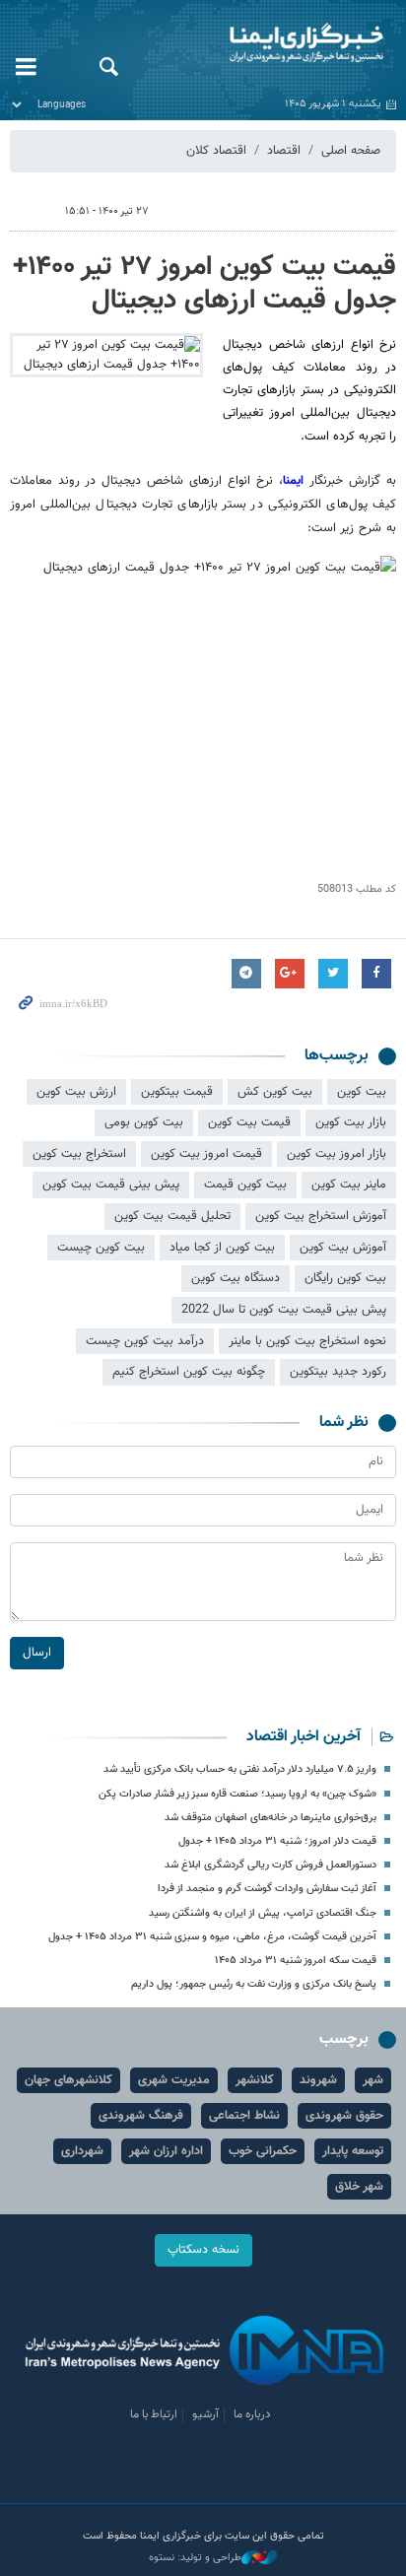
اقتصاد (284, 151)
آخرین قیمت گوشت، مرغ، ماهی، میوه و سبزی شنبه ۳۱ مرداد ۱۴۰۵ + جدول (212, 1937)
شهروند (318, 2080)
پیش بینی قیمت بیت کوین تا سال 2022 (284, 1310)
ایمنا (271, 44)
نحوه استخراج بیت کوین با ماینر (307, 1341)
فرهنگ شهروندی (141, 2116)
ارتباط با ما (154, 2414)
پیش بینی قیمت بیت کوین (111, 1185)
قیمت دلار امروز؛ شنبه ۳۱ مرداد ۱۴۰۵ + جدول (277, 1841)
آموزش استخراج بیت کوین (321, 1216)
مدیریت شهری (174, 2080)
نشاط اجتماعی (244, 2116)
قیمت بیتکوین (177, 1092)
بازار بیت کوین (351, 1122)
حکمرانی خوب (263, 2151)
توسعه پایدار (353, 2151)
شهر (373, 2080)
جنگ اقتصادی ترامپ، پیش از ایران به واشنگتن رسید (263, 1913)
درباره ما (252, 2414)
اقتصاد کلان (216, 151)
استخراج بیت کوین (79, 1154)
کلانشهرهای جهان (68, 2080)
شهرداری (82, 2151)
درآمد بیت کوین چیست (145, 1341)
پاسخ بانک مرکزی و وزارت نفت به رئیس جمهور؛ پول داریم (254, 1984)
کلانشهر (255, 2080)
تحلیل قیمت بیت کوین (172, 1216)
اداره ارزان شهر (166, 2151)
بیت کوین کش (275, 1092)
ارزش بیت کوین (76, 1092)
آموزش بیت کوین (343, 1248)
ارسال (37, 1653)
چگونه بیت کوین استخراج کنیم (189, 1372)
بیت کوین (362, 1092)
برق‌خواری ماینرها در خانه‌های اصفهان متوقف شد (271, 1818)
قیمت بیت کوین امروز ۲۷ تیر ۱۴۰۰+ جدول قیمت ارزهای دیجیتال (204, 284)
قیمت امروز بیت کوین (206, 1154)
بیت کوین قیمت (245, 1185)
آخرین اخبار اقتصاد (304, 1737)
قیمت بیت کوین (249, 1122)
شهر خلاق (359, 2187)
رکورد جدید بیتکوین (338, 1372)
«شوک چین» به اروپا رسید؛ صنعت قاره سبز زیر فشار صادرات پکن (237, 1794)
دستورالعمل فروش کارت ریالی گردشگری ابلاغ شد (271, 1865)
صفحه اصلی (351, 151)
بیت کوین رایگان (345, 1278)
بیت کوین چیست (101, 1248)
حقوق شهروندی (344, 2116)
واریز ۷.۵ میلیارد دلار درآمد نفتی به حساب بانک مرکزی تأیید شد (240, 1769)
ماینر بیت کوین (349, 1185)
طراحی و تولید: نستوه (195, 2558)
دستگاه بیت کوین (236, 1278)
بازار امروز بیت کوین (337, 1154)
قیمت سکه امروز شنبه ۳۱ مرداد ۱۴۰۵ (296, 1961)
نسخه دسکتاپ (203, 2250)
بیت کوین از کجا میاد (222, 1248)
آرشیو (205, 2414)
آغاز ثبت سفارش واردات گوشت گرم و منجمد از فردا (267, 1889)
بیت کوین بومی (144, 1122)
